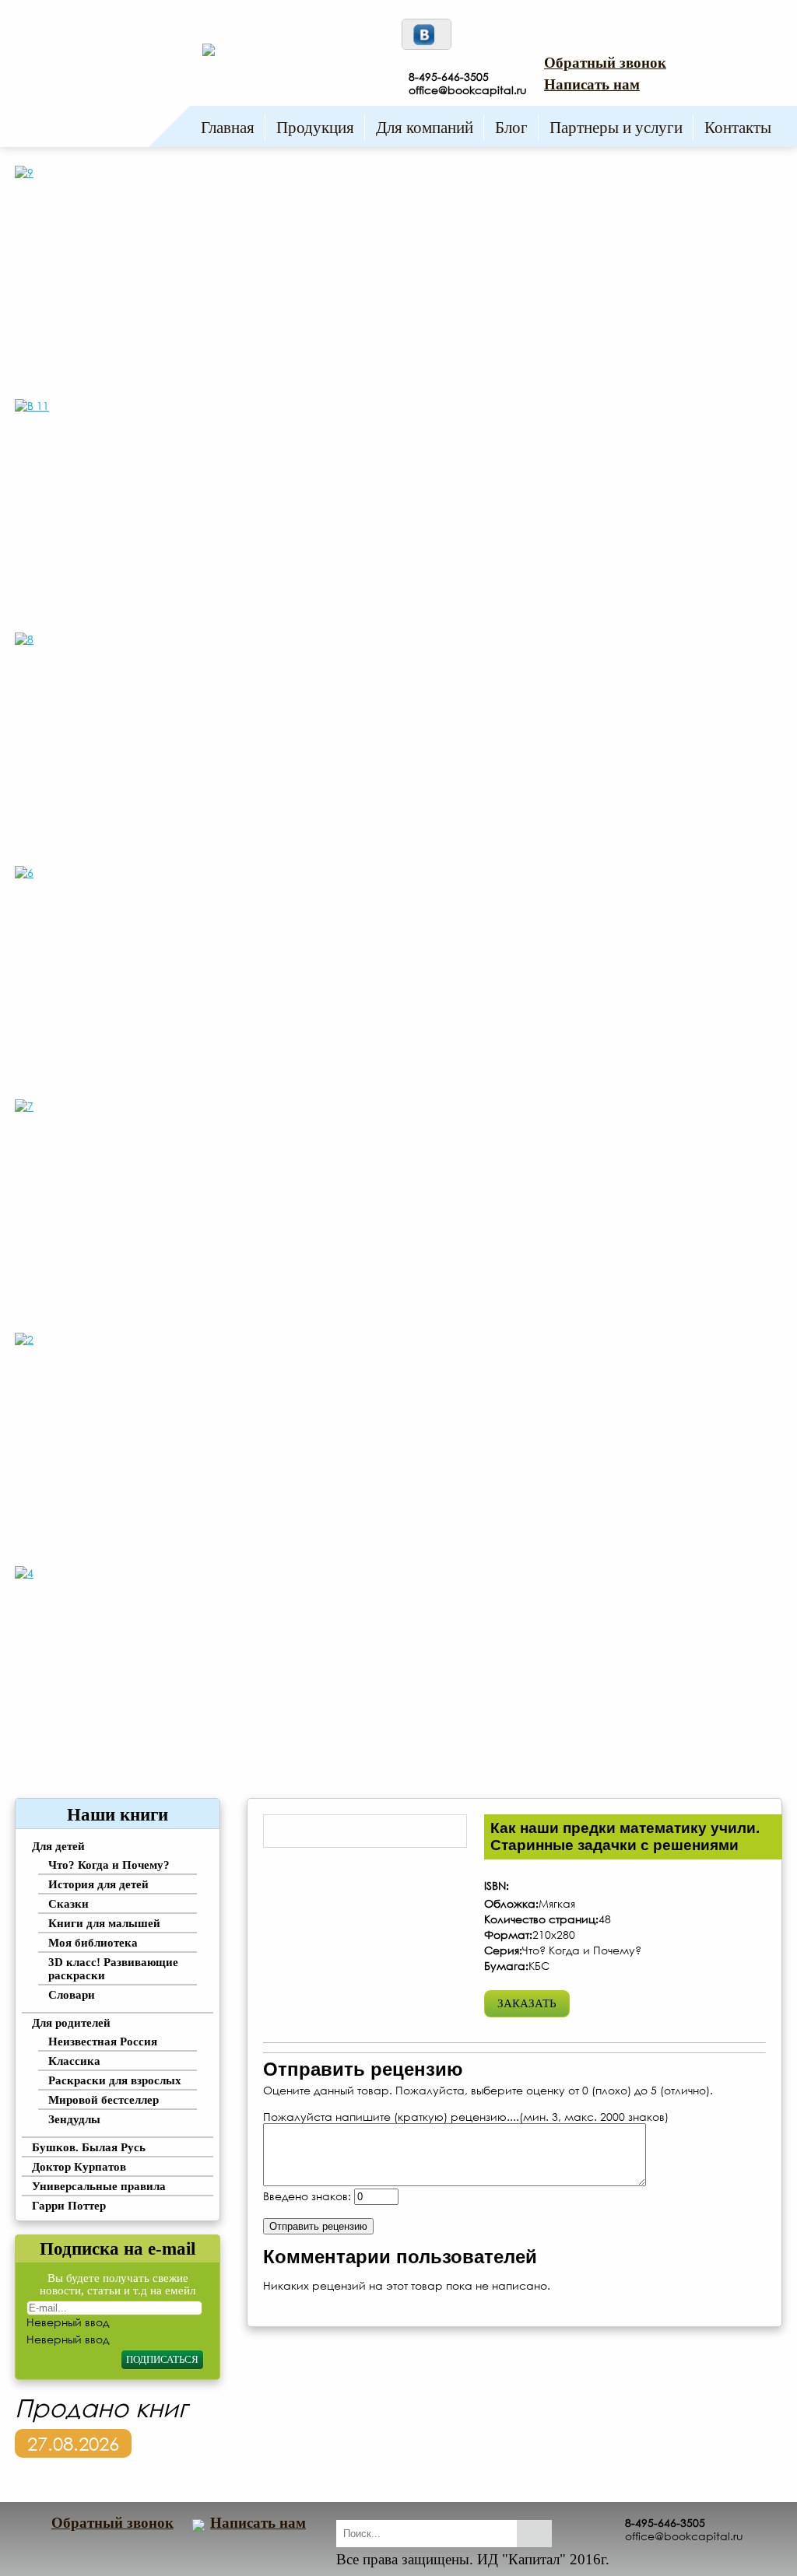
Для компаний (425, 128)
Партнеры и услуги (616, 128)
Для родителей (71, 2023)
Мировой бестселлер (104, 2100)
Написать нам (592, 84)
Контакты (738, 128)
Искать (534, 2534)
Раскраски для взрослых (115, 2080)
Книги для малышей (104, 1923)
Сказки (68, 1904)
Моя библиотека (93, 1943)
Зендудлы (74, 2119)
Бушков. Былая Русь (89, 2147)
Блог (511, 128)
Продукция (315, 128)
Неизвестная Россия (103, 2042)
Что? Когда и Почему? (109, 1865)
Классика (74, 2061)
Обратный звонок (605, 63)
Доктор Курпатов (79, 2167)
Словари (72, 1995)
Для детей (58, 1846)
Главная (228, 128)
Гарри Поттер (69, 2206)
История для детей (98, 1884)
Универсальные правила (99, 2186)
